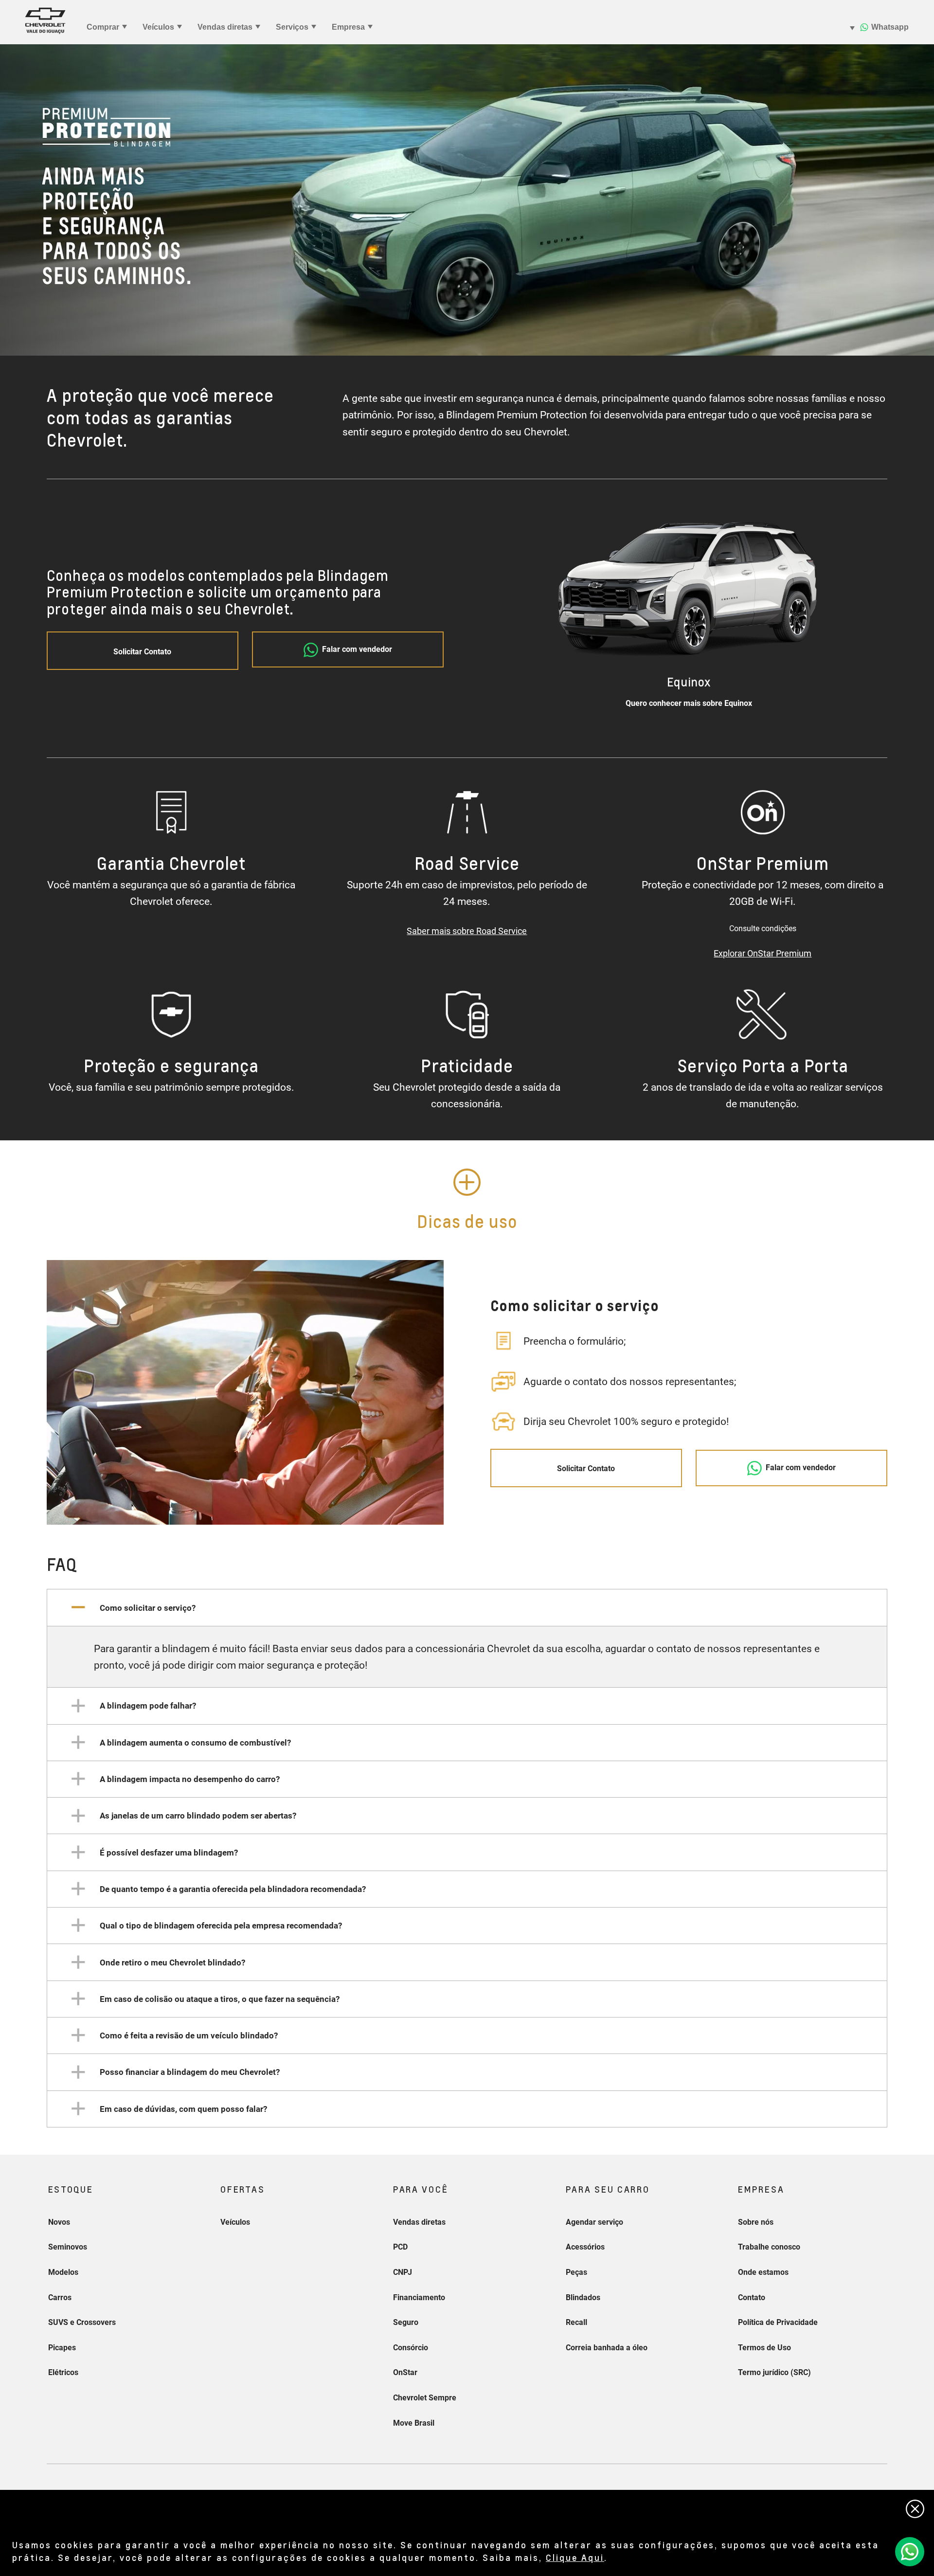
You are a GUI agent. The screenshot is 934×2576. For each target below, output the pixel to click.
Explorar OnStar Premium (763, 953)
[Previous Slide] (531, 612)
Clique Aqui (575, 2557)
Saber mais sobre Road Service (467, 931)
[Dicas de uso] (467, 1182)
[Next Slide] (846, 612)
